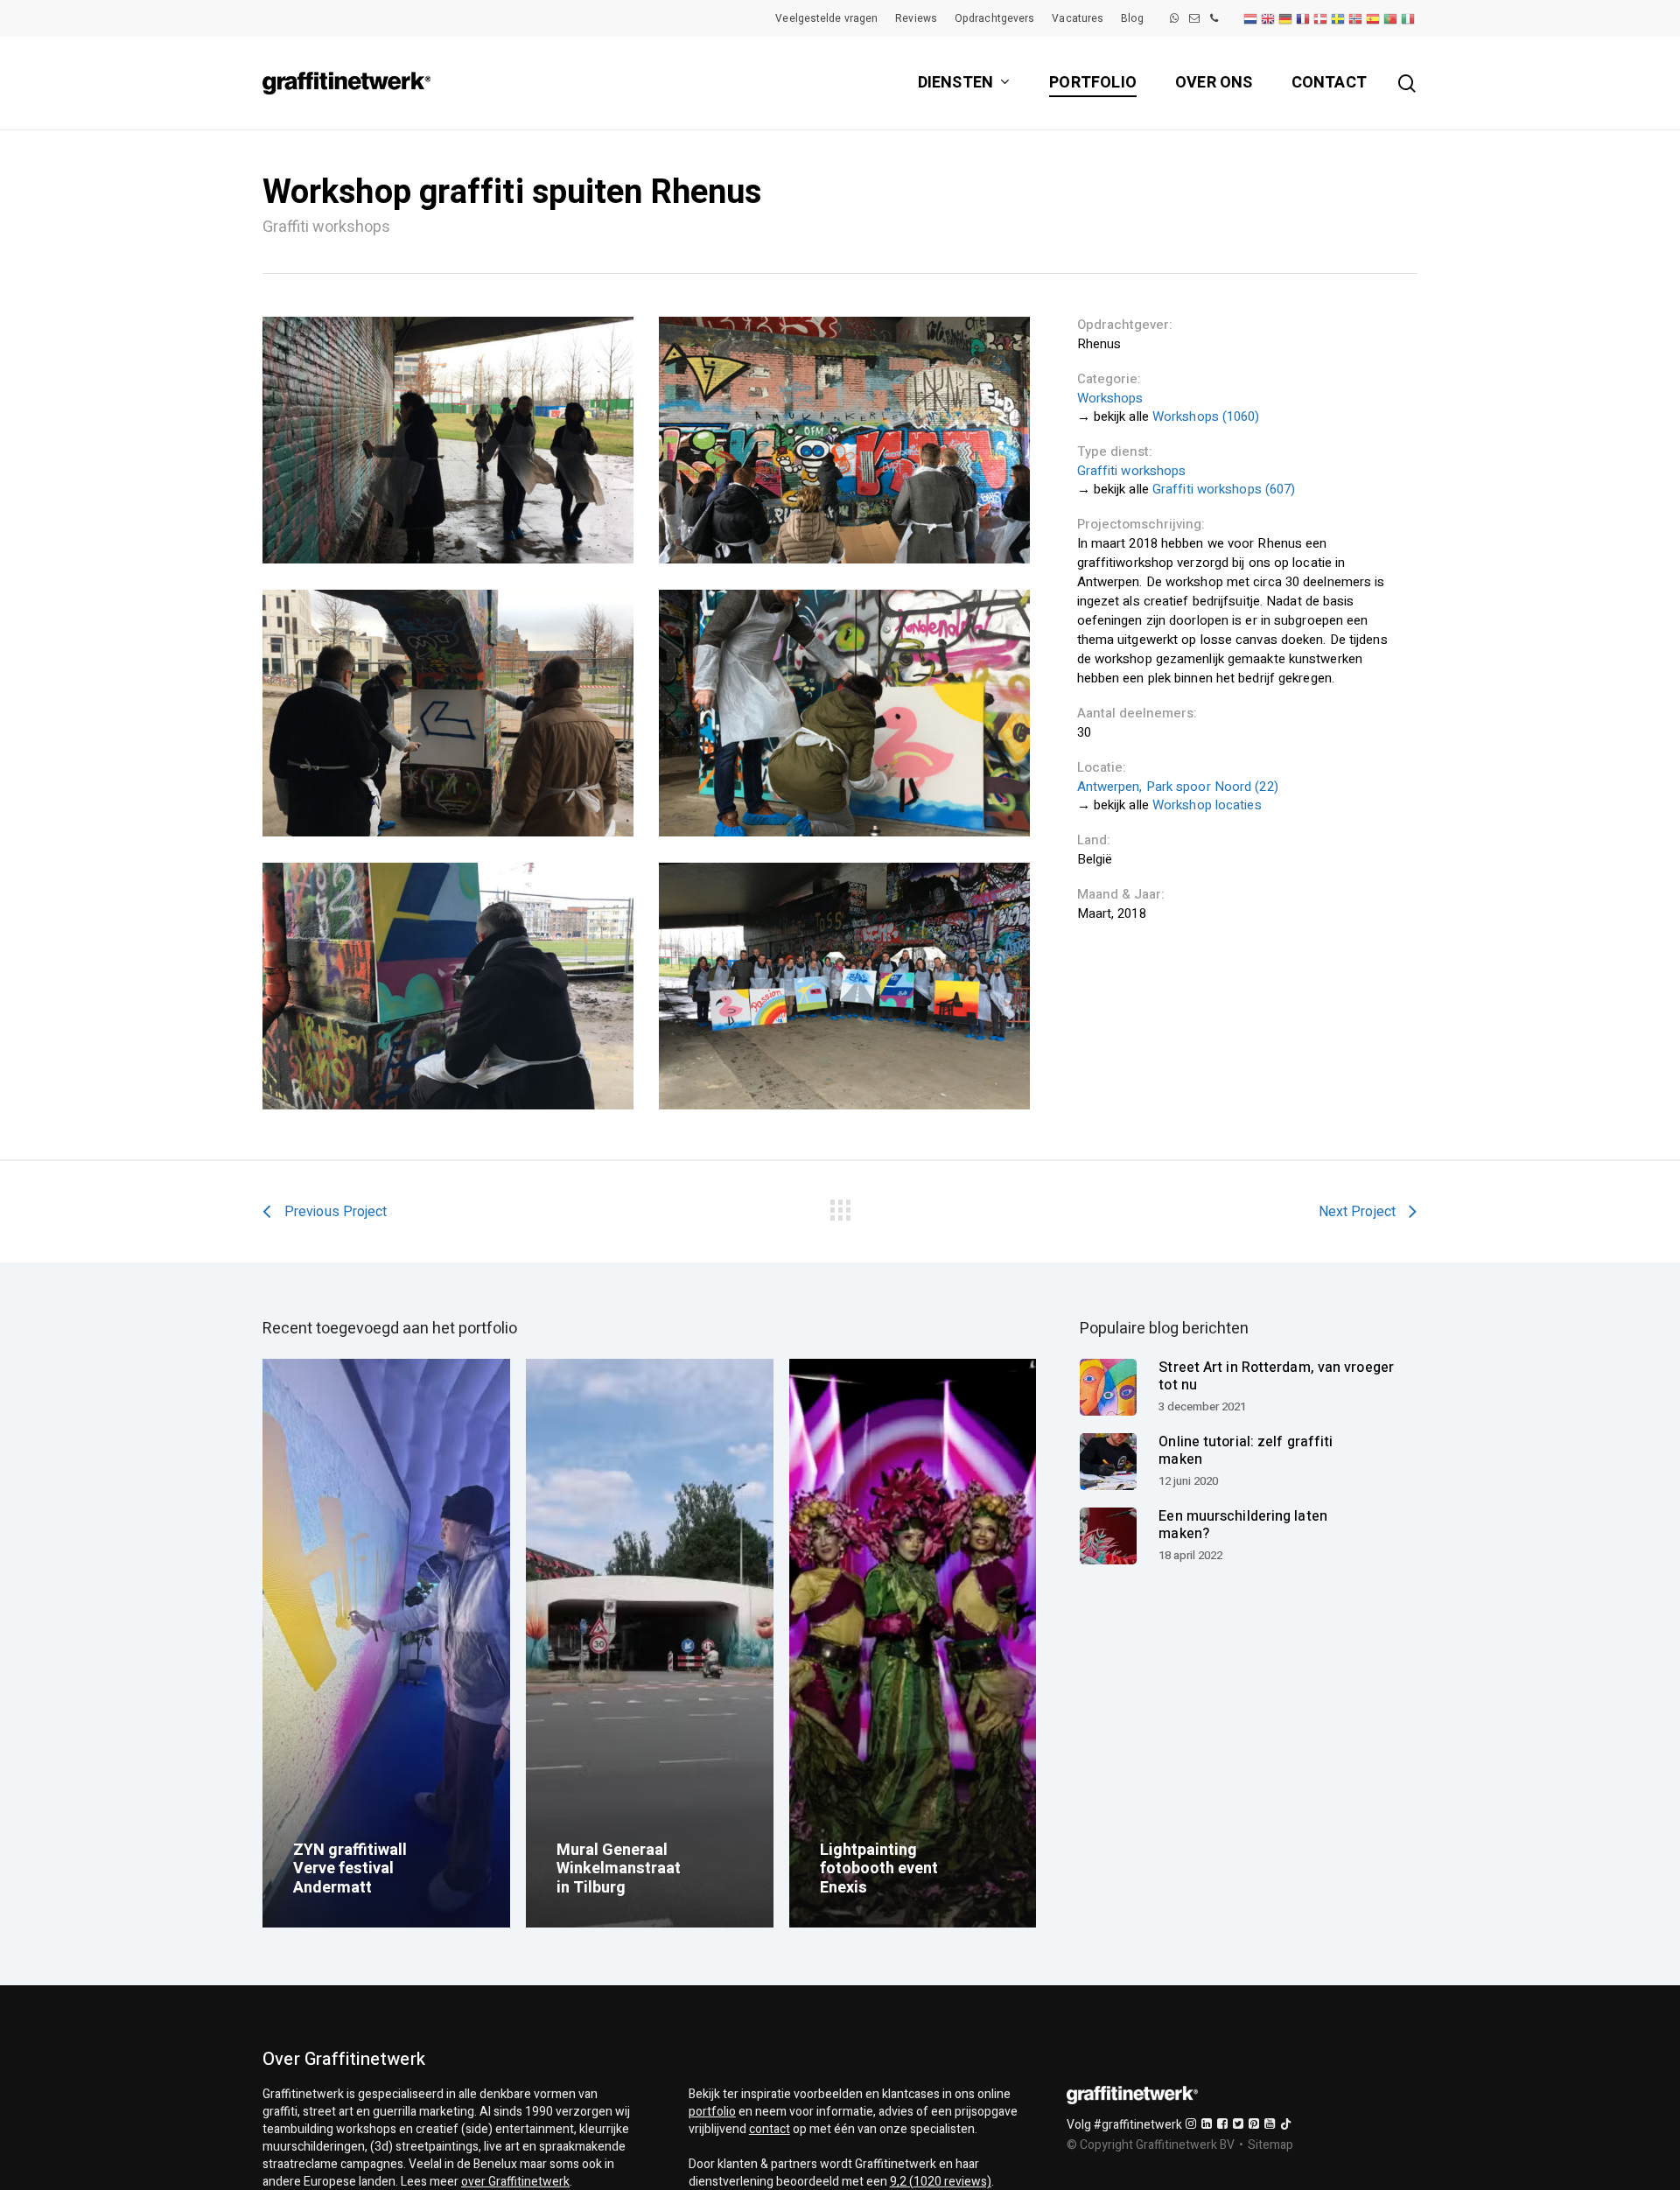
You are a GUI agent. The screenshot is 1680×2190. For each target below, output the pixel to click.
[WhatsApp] (1174, 18)
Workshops (1110, 398)
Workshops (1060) (1206, 416)
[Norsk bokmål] (1356, 18)
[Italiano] (1409, 18)
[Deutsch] (1286, 18)
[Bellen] (1214, 18)
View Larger (448, 440)
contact (770, 2129)
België (1095, 859)
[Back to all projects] (840, 1207)
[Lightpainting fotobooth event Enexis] (913, 1644)
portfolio (712, 2112)
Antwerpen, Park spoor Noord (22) (1178, 787)
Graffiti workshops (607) (1224, 489)
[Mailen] (1194, 18)
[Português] (1391, 18)
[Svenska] (1339, 18)
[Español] (1374, 18)
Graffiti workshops (1132, 471)
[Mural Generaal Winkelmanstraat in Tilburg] (650, 1644)
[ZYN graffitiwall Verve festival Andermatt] (386, 1644)
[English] (1269, 18)
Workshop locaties (1207, 805)
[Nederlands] (1251, 18)
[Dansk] (1321, 18)
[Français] (1304, 18)
